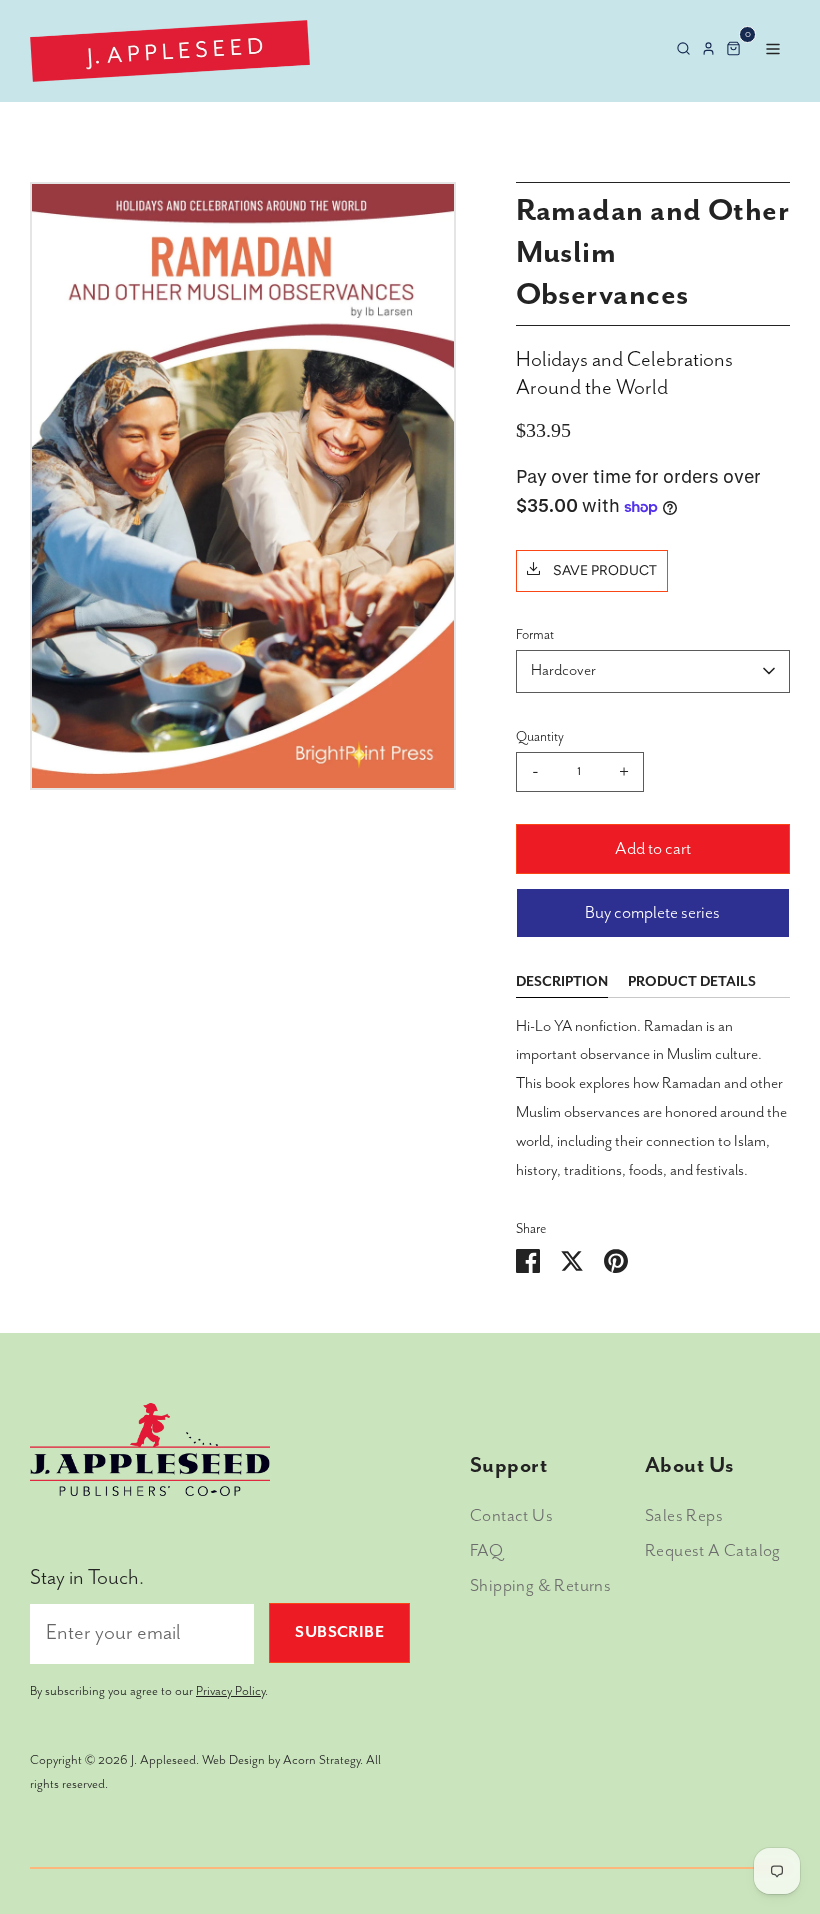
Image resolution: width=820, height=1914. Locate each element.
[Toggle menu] (770, 50)
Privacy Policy (230, 1691)
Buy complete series (652, 913)
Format (535, 635)
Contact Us (511, 1516)
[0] (733, 50)
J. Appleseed (163, 1760)
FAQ (486, 1551)
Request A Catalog (713, 1551)
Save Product (603, 570)
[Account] (708, 50)
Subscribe (339, 1633)
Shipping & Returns (540, 1586)
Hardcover (563, 671)
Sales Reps (684, 1516)
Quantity (540, 737)
